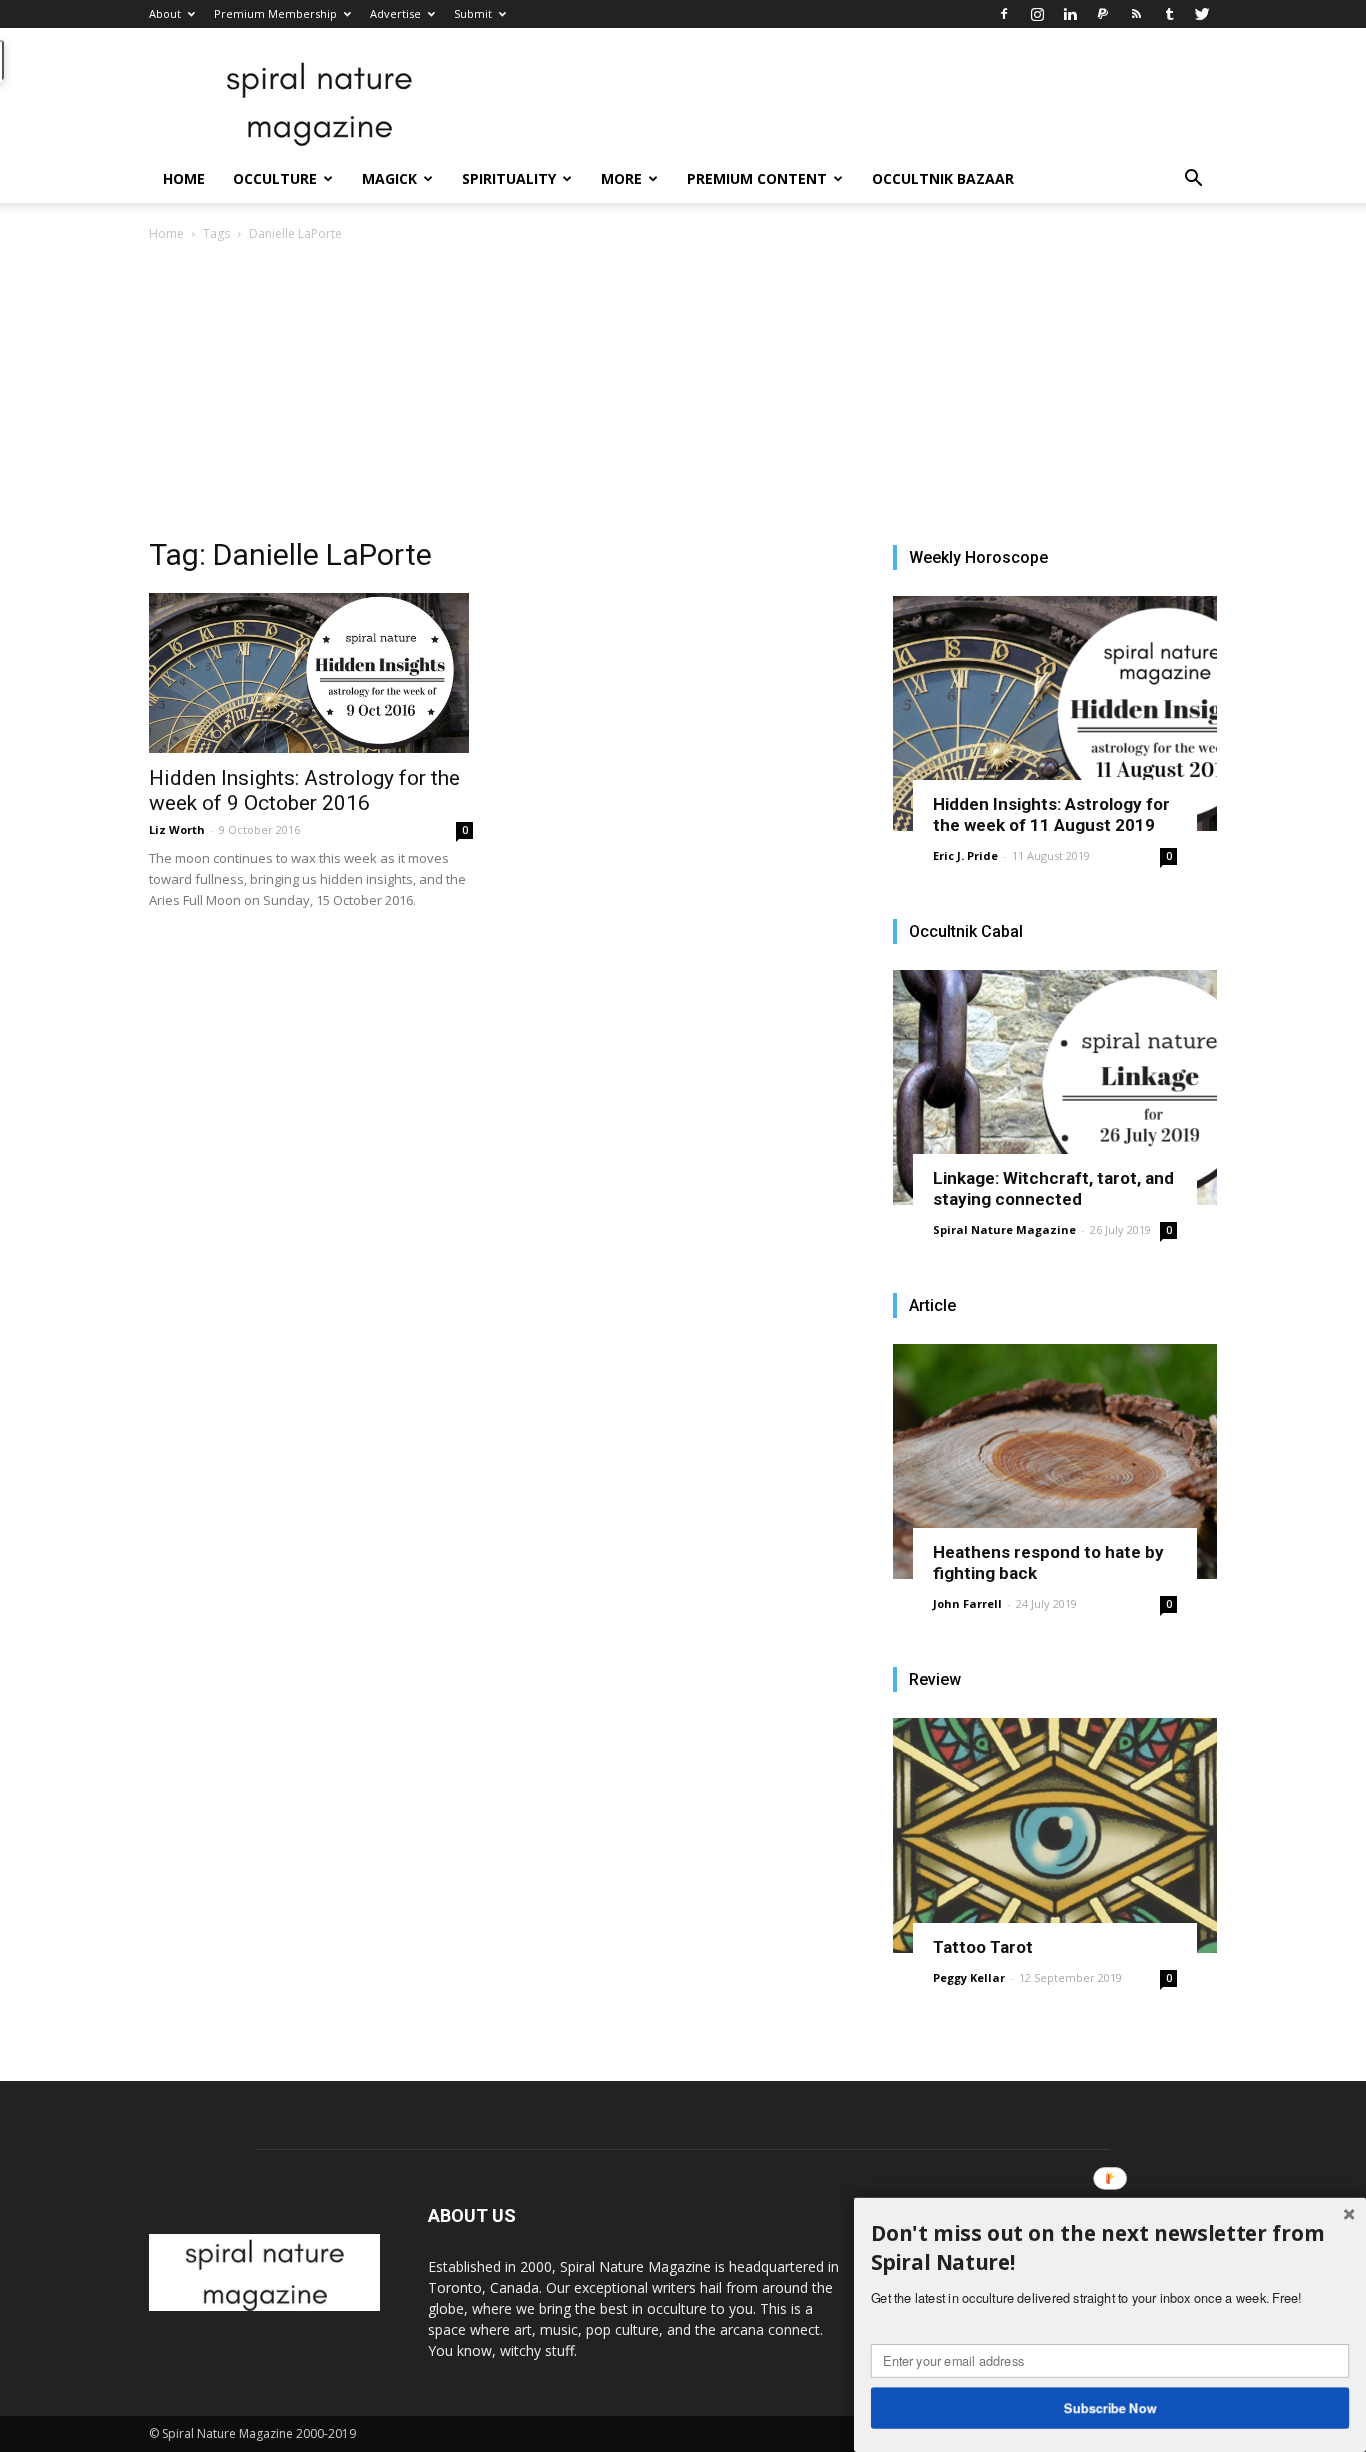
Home (184, 178)
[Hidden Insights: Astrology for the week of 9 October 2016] (311, 673)
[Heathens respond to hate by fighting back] (1055, 1461)
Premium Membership (275, 13)
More (621, 178)
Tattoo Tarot (983, 1947)
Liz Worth (177, 829)
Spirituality (509, 178)
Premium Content (757, 178)
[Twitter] (1202, 14)
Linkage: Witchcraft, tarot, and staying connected (1053, 1188)
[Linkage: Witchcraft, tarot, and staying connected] (1055, 1087)
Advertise (395, 13)
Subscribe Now (1110, 2407)
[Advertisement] (683, 395)
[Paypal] (1103, 14)
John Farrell (967, 1603)
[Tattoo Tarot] (1055, 1835)
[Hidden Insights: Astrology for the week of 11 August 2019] (1055, 713)
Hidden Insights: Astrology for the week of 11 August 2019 (1051, 814)
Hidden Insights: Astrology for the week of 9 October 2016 (304, 790)
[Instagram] (1037, 14)
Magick (389, 178)
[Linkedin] (1070, 14)
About (165, 13)
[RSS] (1136, 14)
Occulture (275, 178)
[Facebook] (1004, 14)
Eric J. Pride (965, 855)
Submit (473, 13)
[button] (1193, 180)
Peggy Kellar (969, 1977)
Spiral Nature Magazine (1004, 1229)
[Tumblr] (1169, 14)
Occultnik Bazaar (943, 178)
